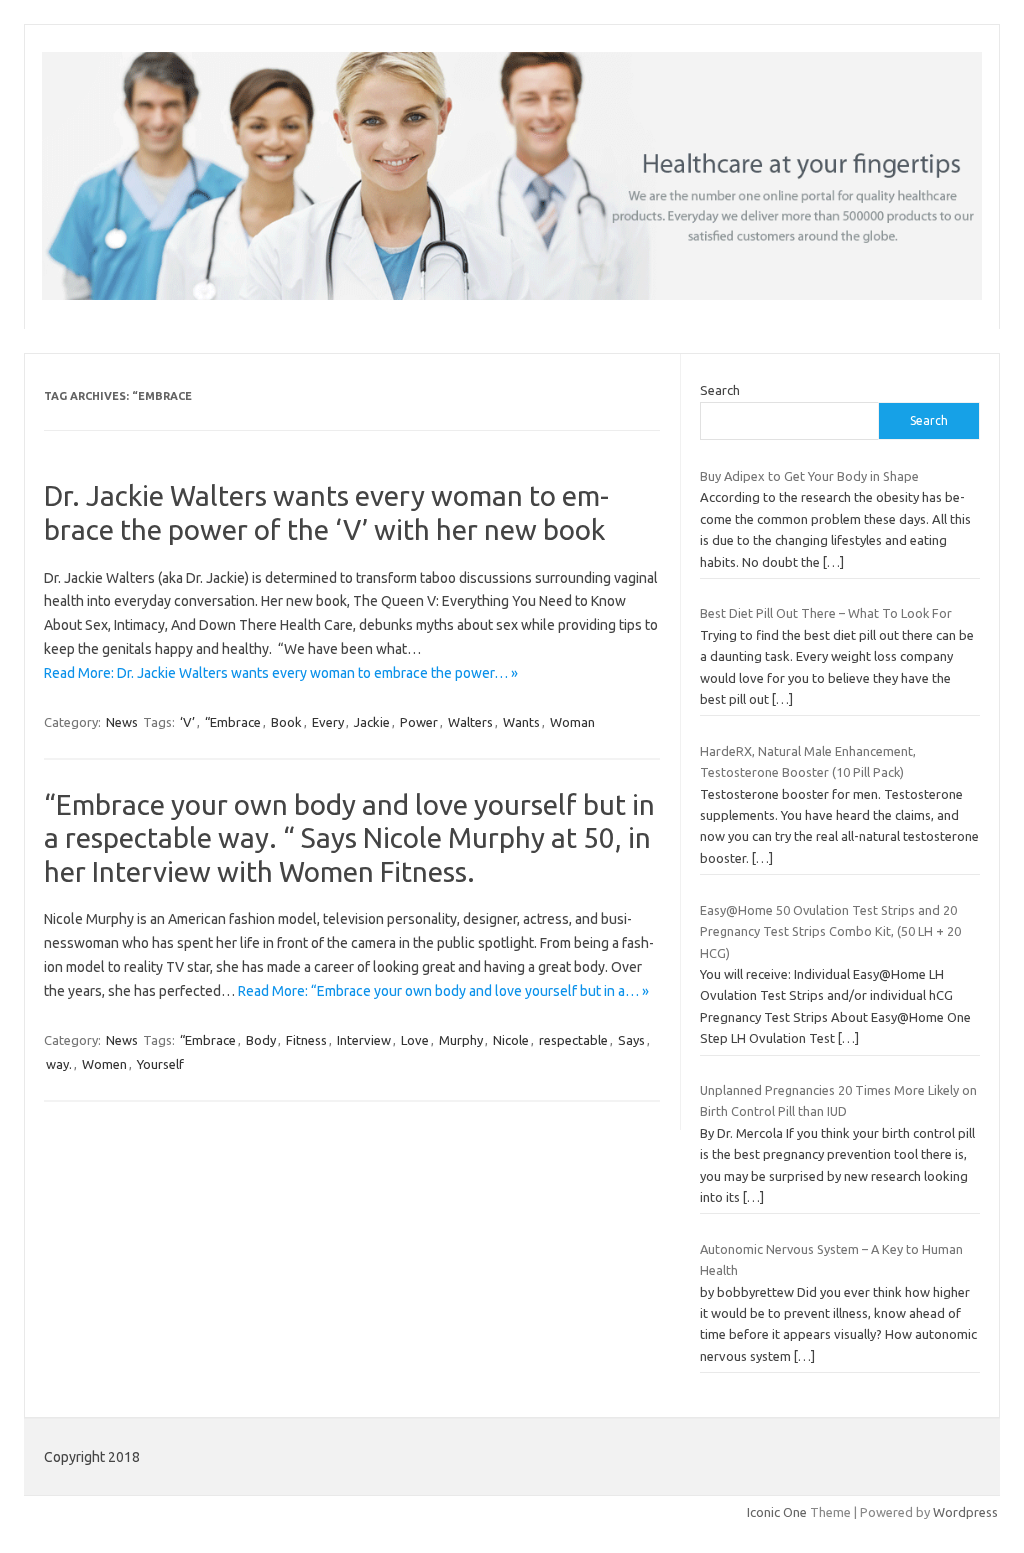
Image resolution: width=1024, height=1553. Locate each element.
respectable (573, 1040)
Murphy (461, 1040)
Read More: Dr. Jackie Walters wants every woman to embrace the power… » (281, 673)
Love (415, 1040)
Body (261, 1040)
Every (328, 722)
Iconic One (777, 1512)
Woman (572, 722)
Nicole (511, 1040)
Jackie (372, 722)
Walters (470, 722)
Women (104, 1064)
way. (59, 1064)
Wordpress (965, 1512)
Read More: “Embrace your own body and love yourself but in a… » (443, 991)
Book (286, 722)
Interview (364, 1040)
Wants (521, 722)
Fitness (306, 1040)
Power (419, 722)
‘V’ (187, 722)
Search (720, 390)
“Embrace (233, 722)
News (122, 722)
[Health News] (512, 295)
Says (631, 1040)
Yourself (160, 1064)
